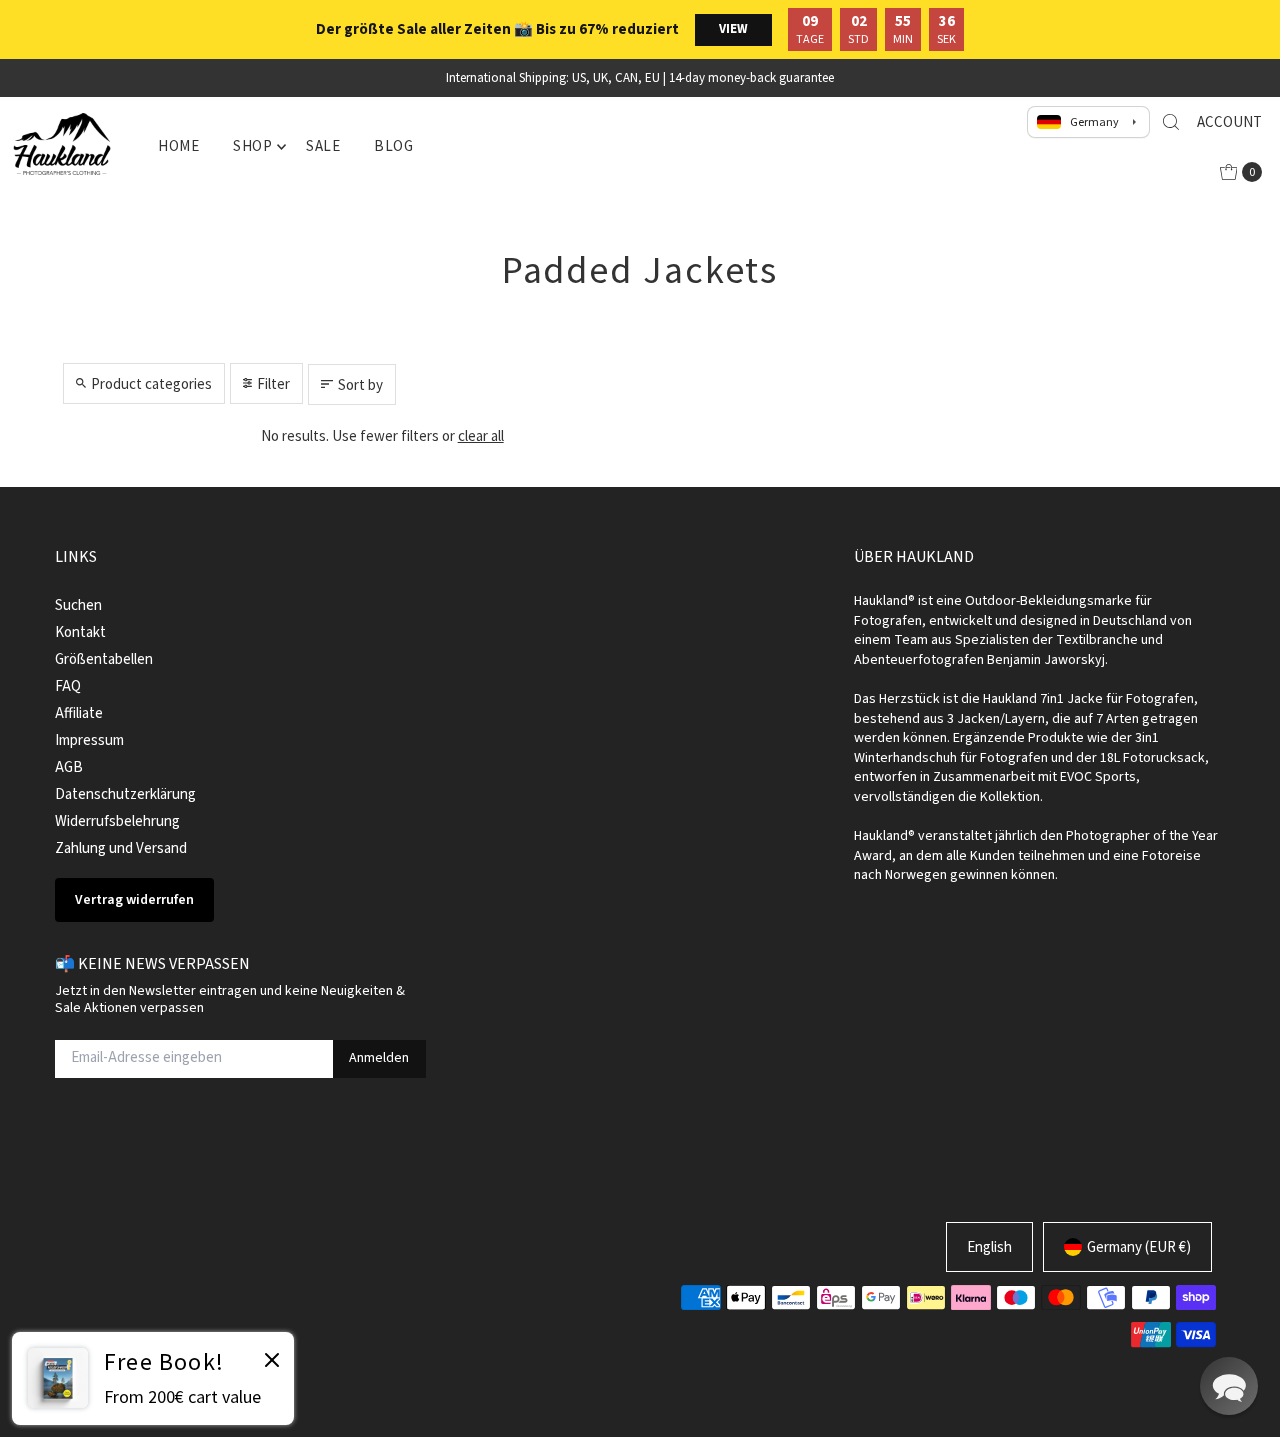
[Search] (1171, 122)
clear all (481, 435)
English (989, 1246)
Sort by (360, 384)
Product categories (151, 383)
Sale (323, 145)
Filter (273, 383)
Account (1229, 121)
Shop (253, 145)
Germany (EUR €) (1139, 1246)
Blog (394, 145)
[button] (1229, 1386)
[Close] (272, 1363)
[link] (153, 1378)
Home (179, 145)
